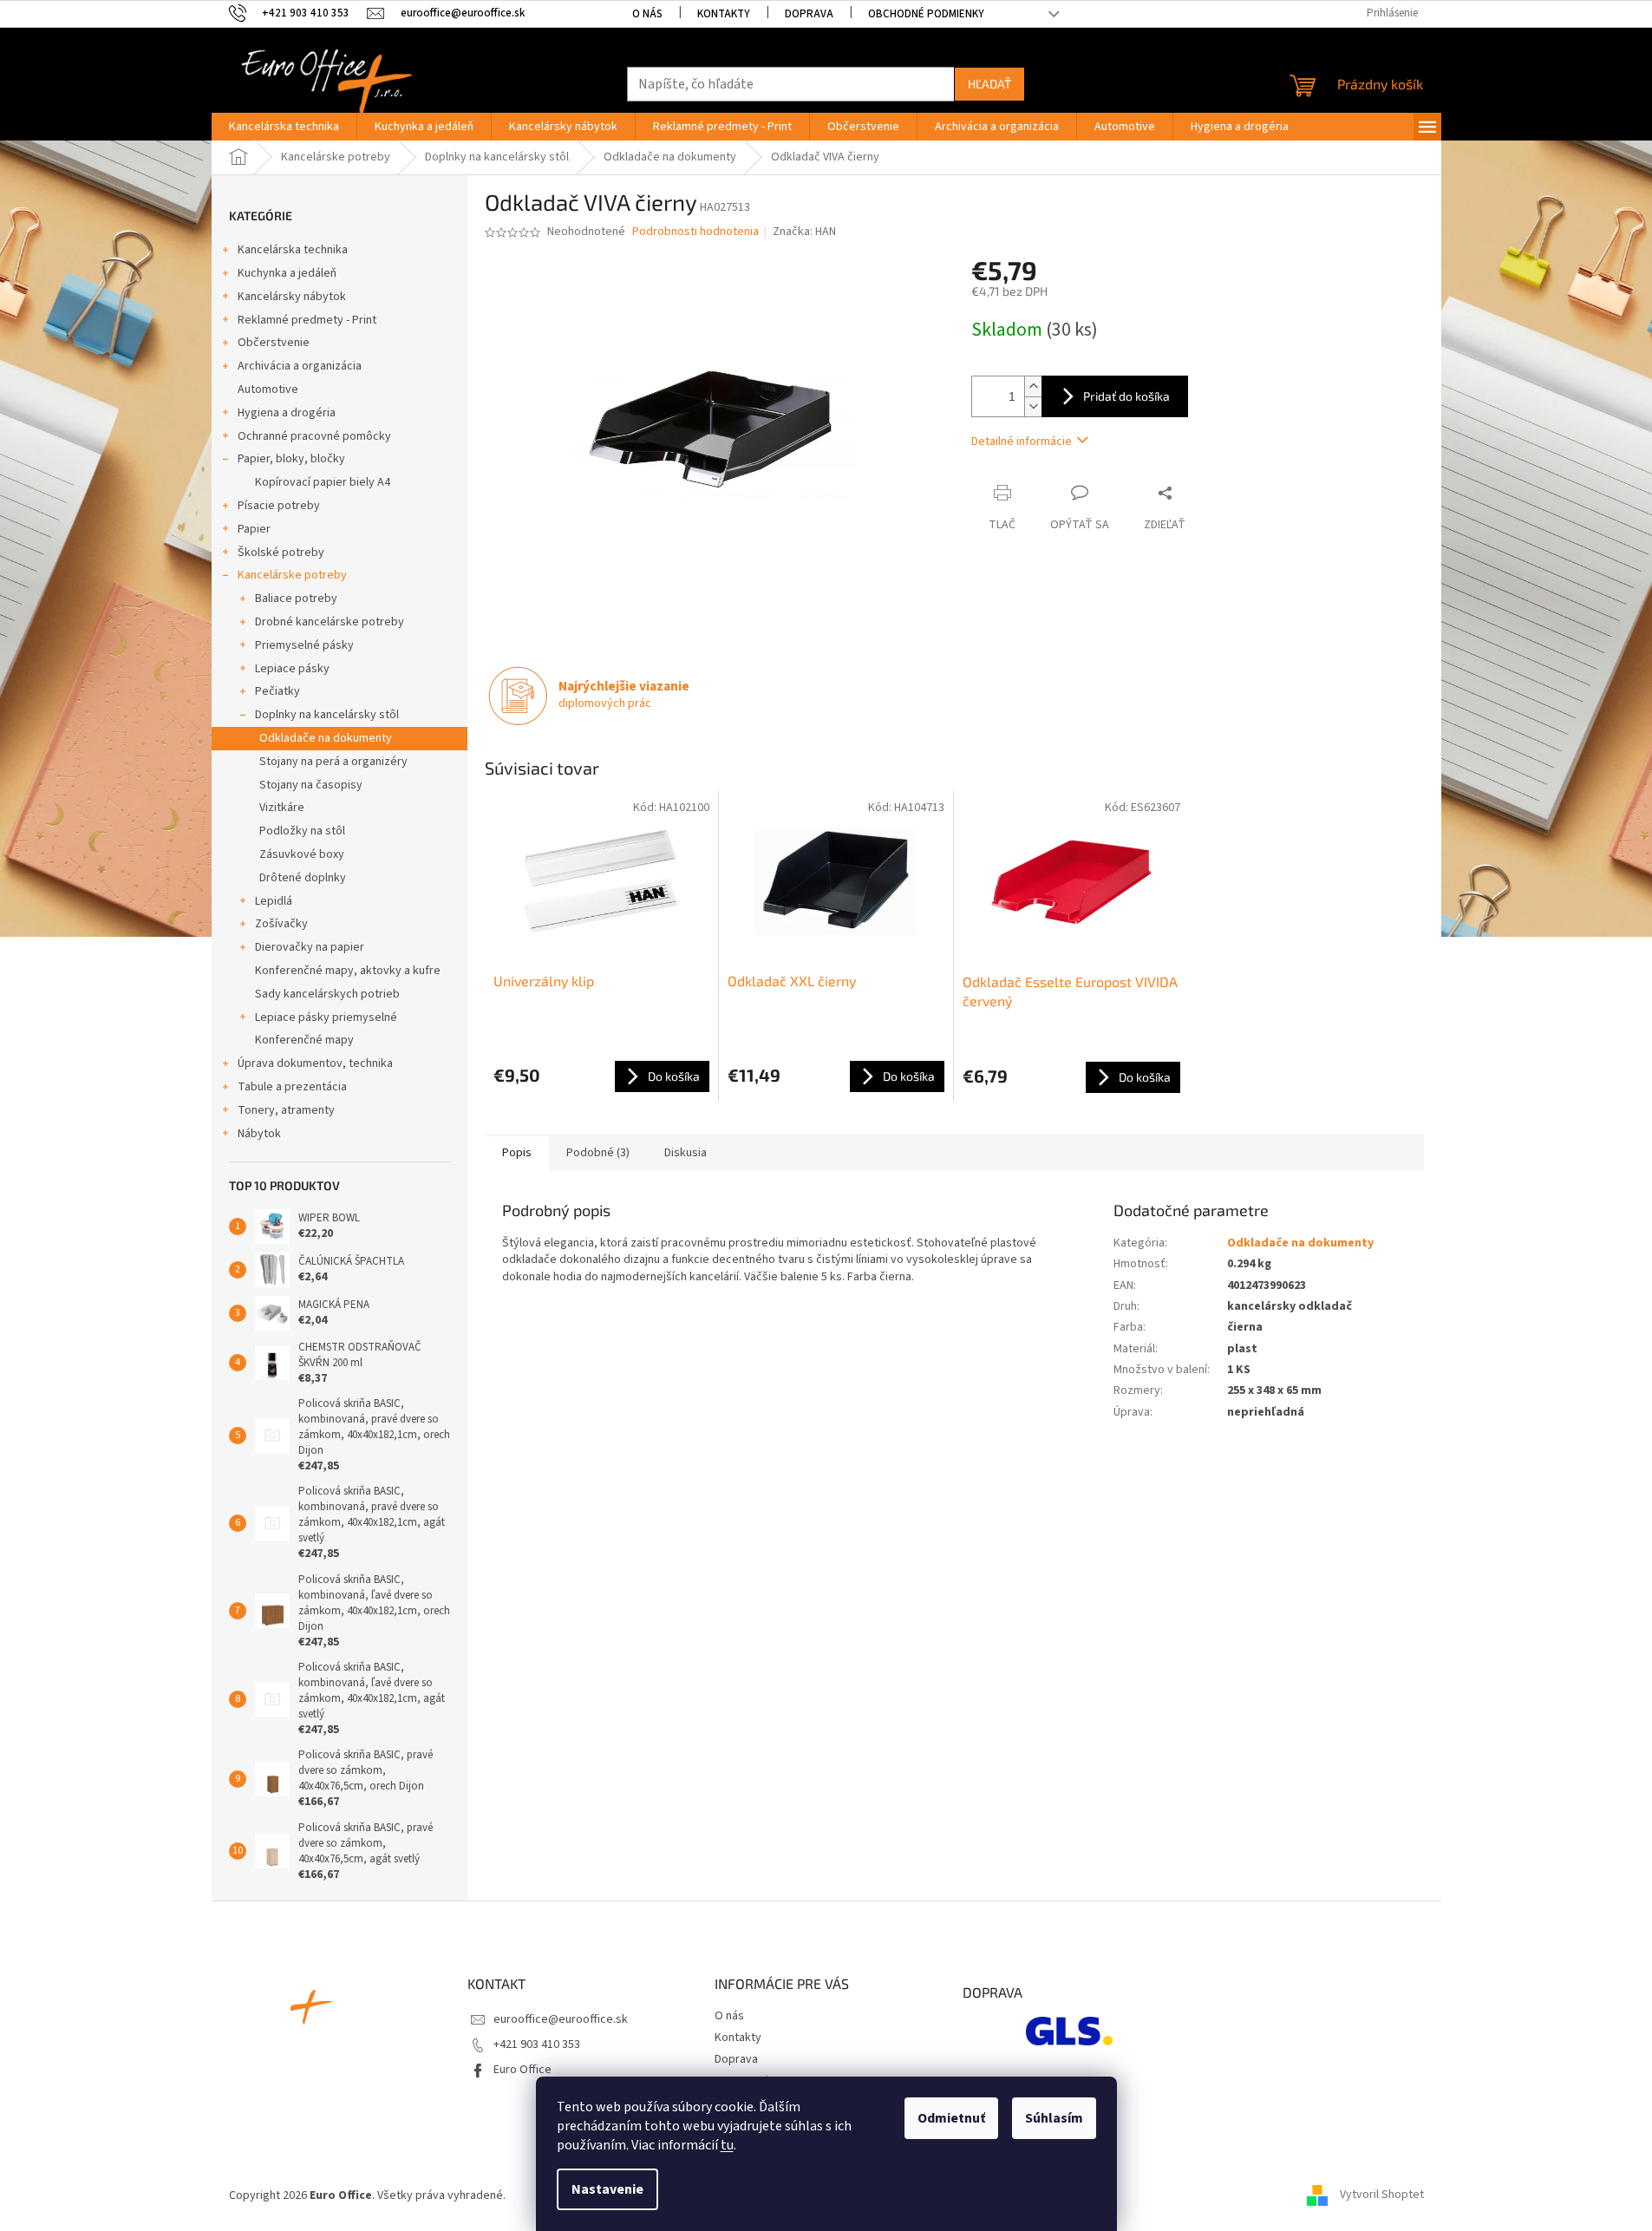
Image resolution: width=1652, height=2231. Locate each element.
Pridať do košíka (1126, 396)
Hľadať (989, 84)
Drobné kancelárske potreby (330, 622)
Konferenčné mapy (304, 1040)
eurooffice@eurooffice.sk (561, 2019)
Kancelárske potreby (292, 575)
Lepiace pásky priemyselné (326, 1017)
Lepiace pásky (292, 669)
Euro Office (522, 2070)
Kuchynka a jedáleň (287, 273)
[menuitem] (284, 127)
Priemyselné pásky (304, 645)
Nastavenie (607, 2189)
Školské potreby (281, 553)
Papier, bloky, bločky (291, 459)
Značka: (804, 232)
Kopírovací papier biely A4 (323, 482)
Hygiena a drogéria (287, 413)
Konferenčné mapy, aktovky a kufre (348, 971)
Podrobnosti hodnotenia (695, 232)
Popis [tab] (517, 1153)
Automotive (268, 389)
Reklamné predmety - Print (307, 320)
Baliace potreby (296, 599)
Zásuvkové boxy (302, 854)
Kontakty (724, 14)
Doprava (809, 14)
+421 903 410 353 (537, 2045)
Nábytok (259, 1134)
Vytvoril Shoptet (1382, 2195)
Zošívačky (281, 924)
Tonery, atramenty (286, 1110)
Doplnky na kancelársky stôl (327, 715)
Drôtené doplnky (303, 878)
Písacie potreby (279, 506)
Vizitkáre (282, 808)
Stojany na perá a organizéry (333, 762)
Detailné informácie (1022, 442)
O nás (647, 14)
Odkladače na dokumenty (326, 738)
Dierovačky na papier (310, 947)
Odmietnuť (951, 2118)
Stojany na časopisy (311, 785)
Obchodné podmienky (926, 14)
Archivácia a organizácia (300, 366)
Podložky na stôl (302, 831)
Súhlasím (1054, 2118)
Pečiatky (278, 691)
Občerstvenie (274, 343)
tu (727, 2145)
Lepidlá (274, 901)
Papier (254, 529)
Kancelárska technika (293, 250)
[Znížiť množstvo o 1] (1033, 406)
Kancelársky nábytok (292, 297)
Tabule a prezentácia (292, 1087)
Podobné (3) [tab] (598, 1153)
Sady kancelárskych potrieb (327, 994)
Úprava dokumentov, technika (315, 1063)
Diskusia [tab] (686, 1153)
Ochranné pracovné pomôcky (314, 436)
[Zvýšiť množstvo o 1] (1033, 386)
